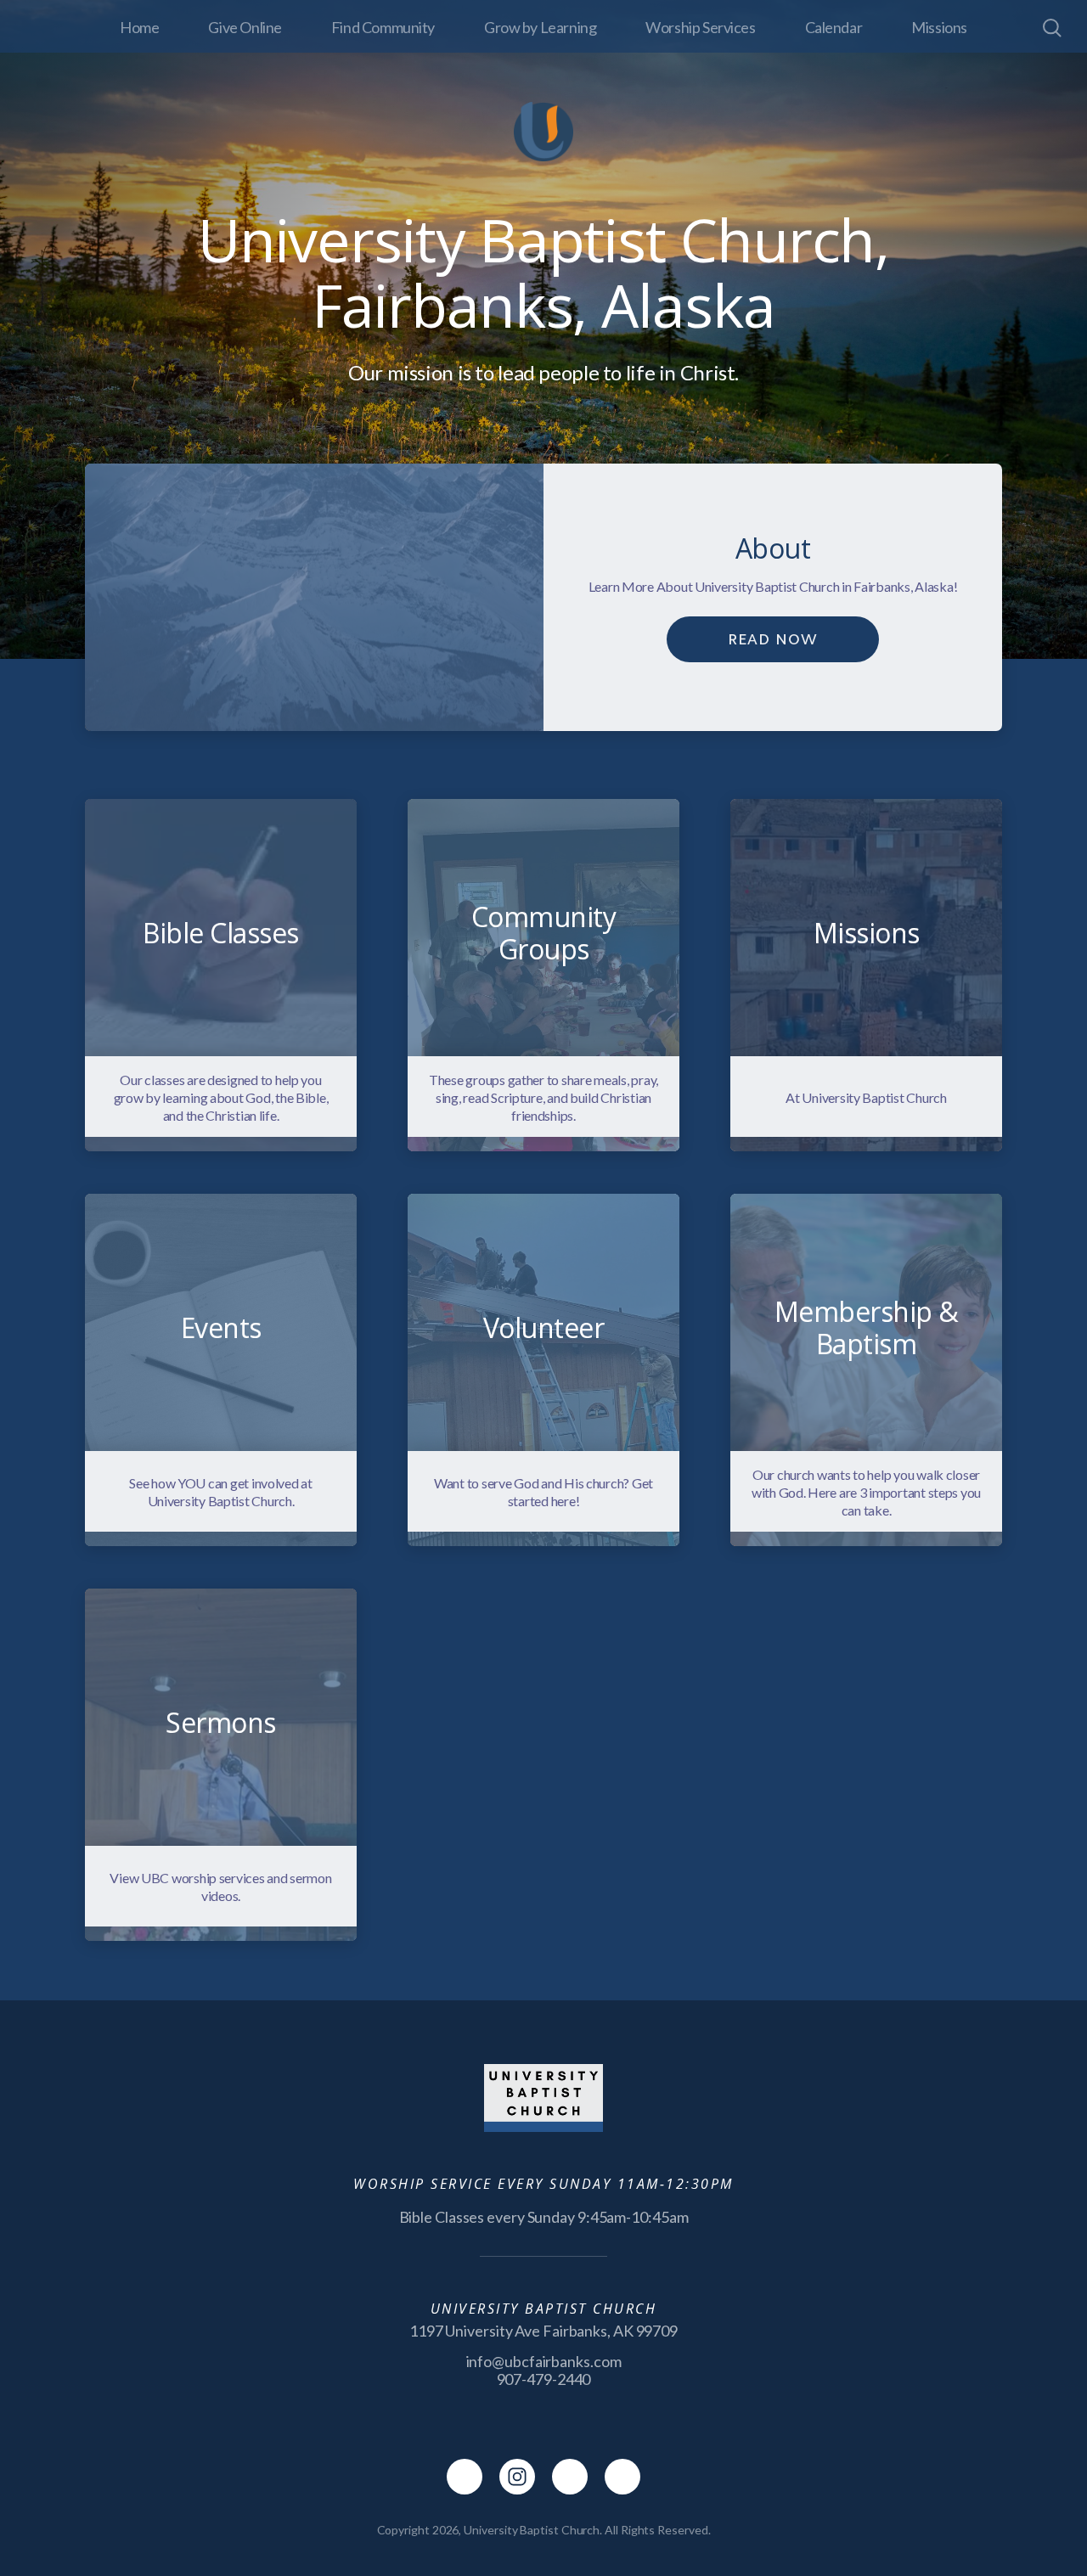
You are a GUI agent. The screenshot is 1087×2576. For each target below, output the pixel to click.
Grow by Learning (540, 27)
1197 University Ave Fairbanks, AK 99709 (543, 2331)
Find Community (383, 27)
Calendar (834, 27)
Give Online (245, 27)
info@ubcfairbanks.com (544, 2361)
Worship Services (700, 27)
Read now (772, 639)
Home (139, 27)
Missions (939, 27)
